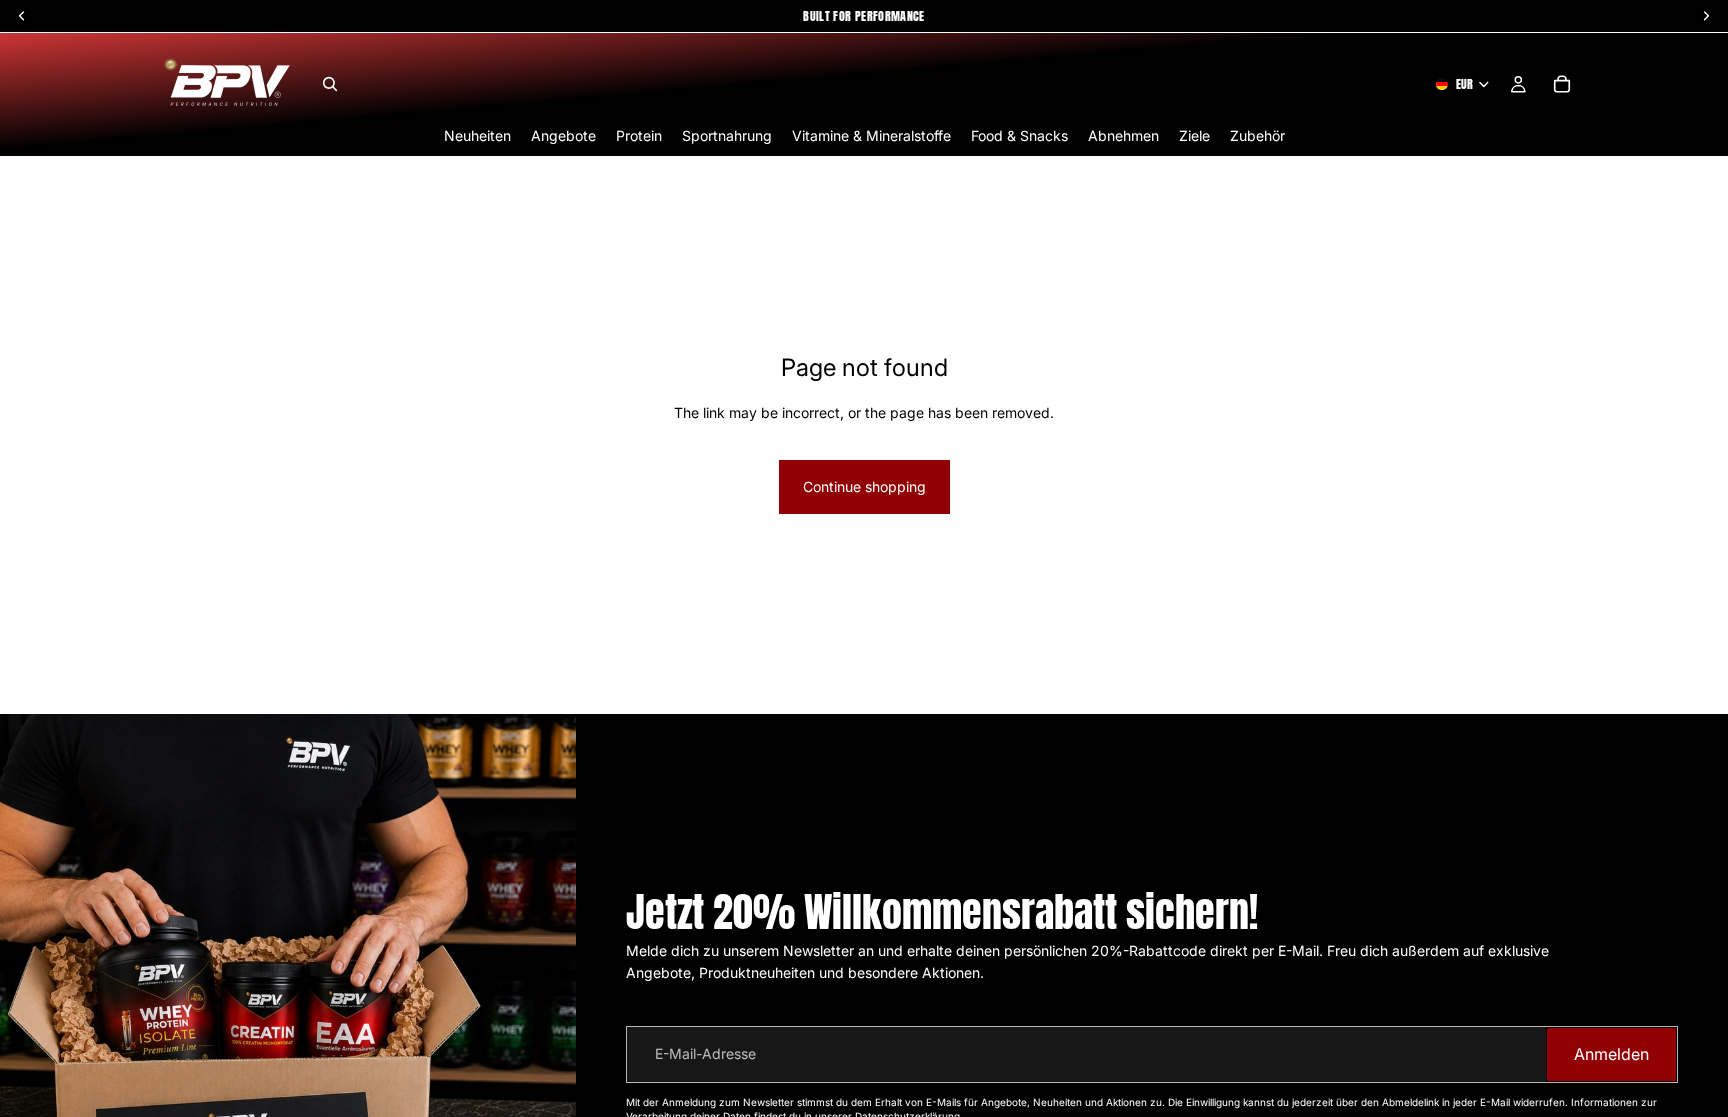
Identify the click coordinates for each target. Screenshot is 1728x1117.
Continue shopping (864, 486)
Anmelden (1611, 1054)
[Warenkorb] (1562, 84)
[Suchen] (330, 84)
